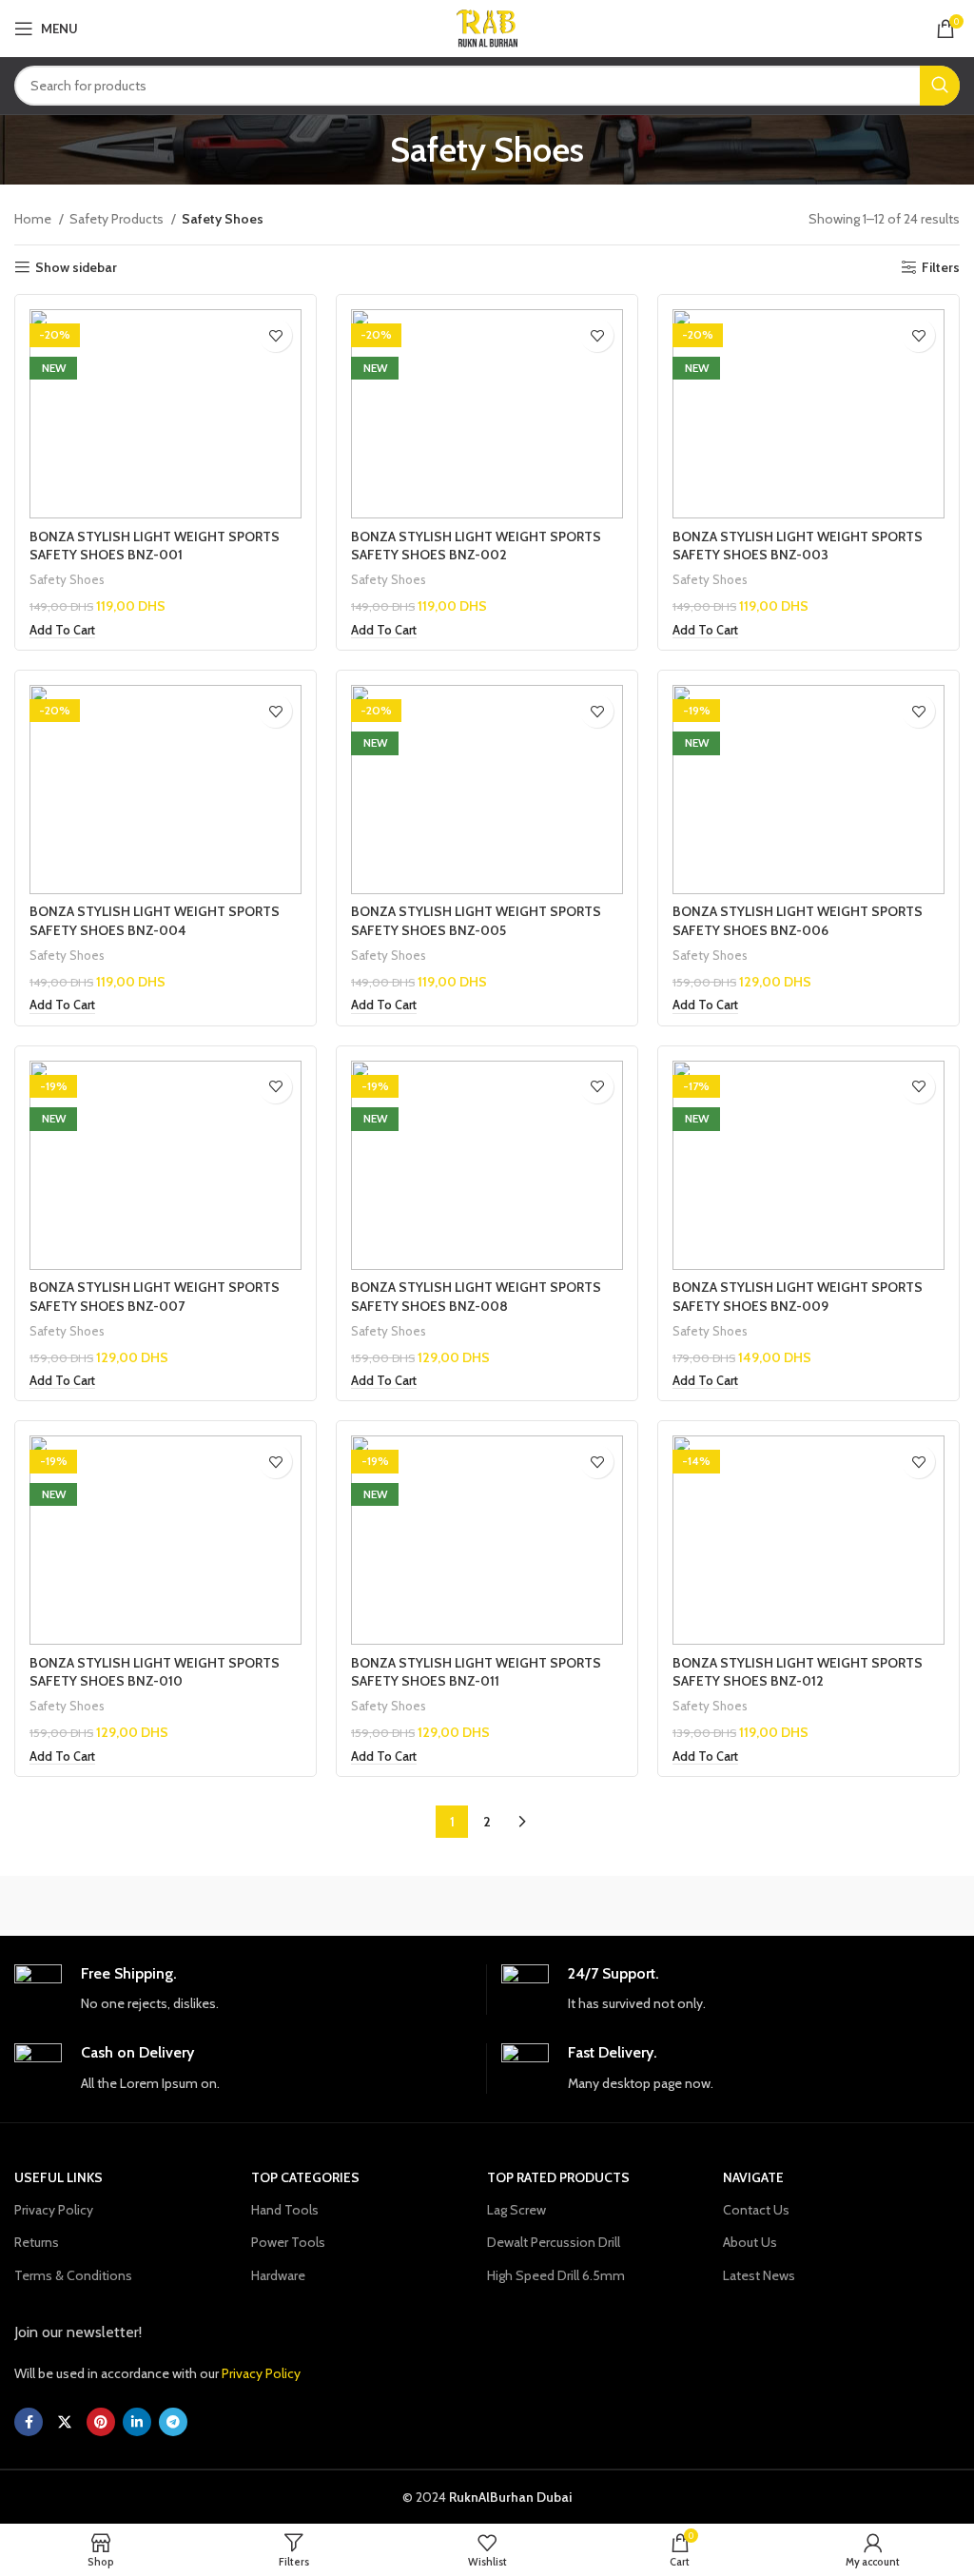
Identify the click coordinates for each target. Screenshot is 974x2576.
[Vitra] (132, 1905)
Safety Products (118, 219)
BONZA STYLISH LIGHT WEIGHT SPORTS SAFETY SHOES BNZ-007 (155, 1297)
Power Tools (288, 2242)
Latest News (759, 2275)
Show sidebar (76, 268)
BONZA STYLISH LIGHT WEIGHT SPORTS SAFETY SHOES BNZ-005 (476, 921)
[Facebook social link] (29, 2422)
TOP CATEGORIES (305, 2177)
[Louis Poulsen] (605, 1905)
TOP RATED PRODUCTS (558, 2177)
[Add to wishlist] (275, 335)
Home (34, 219)
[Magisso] (369, 1905)
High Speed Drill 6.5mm (556, 2275)
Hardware (278, 2275)
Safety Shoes (67, 579)
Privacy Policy (54, 2210)
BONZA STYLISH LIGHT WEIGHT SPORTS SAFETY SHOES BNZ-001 (155, 546)
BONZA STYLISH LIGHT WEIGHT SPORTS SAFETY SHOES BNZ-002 (476, 546)
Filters (941, 268)
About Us (750, 2242)
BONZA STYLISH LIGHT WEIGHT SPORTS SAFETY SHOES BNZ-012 (798, 1672)
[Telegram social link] (173, 2422)
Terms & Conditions (73, 2275)
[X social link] (65, 2422)
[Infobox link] (243, 1990)
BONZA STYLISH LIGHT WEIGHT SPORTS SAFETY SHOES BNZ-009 (798, 1297)
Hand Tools (285, 2210)
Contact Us (756, 2210)
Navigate (753, 2177)
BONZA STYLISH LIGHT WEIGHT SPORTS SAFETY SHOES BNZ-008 (476, 1297)
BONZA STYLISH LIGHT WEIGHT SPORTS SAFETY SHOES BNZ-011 (476, 1672)
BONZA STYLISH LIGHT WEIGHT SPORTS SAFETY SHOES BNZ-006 (798, 921)
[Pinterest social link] (101, 2422)
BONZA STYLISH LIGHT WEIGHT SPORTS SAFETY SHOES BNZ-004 (155, 921)
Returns (37, 2242)
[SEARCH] (940, 86)
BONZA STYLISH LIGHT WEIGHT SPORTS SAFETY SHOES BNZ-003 (798, 546)
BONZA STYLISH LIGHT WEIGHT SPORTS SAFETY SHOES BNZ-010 (155, 1672)
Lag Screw (516, 2210)
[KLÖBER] (841, 1905)
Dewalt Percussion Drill (554, 2242)
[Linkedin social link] (137, 2422)
